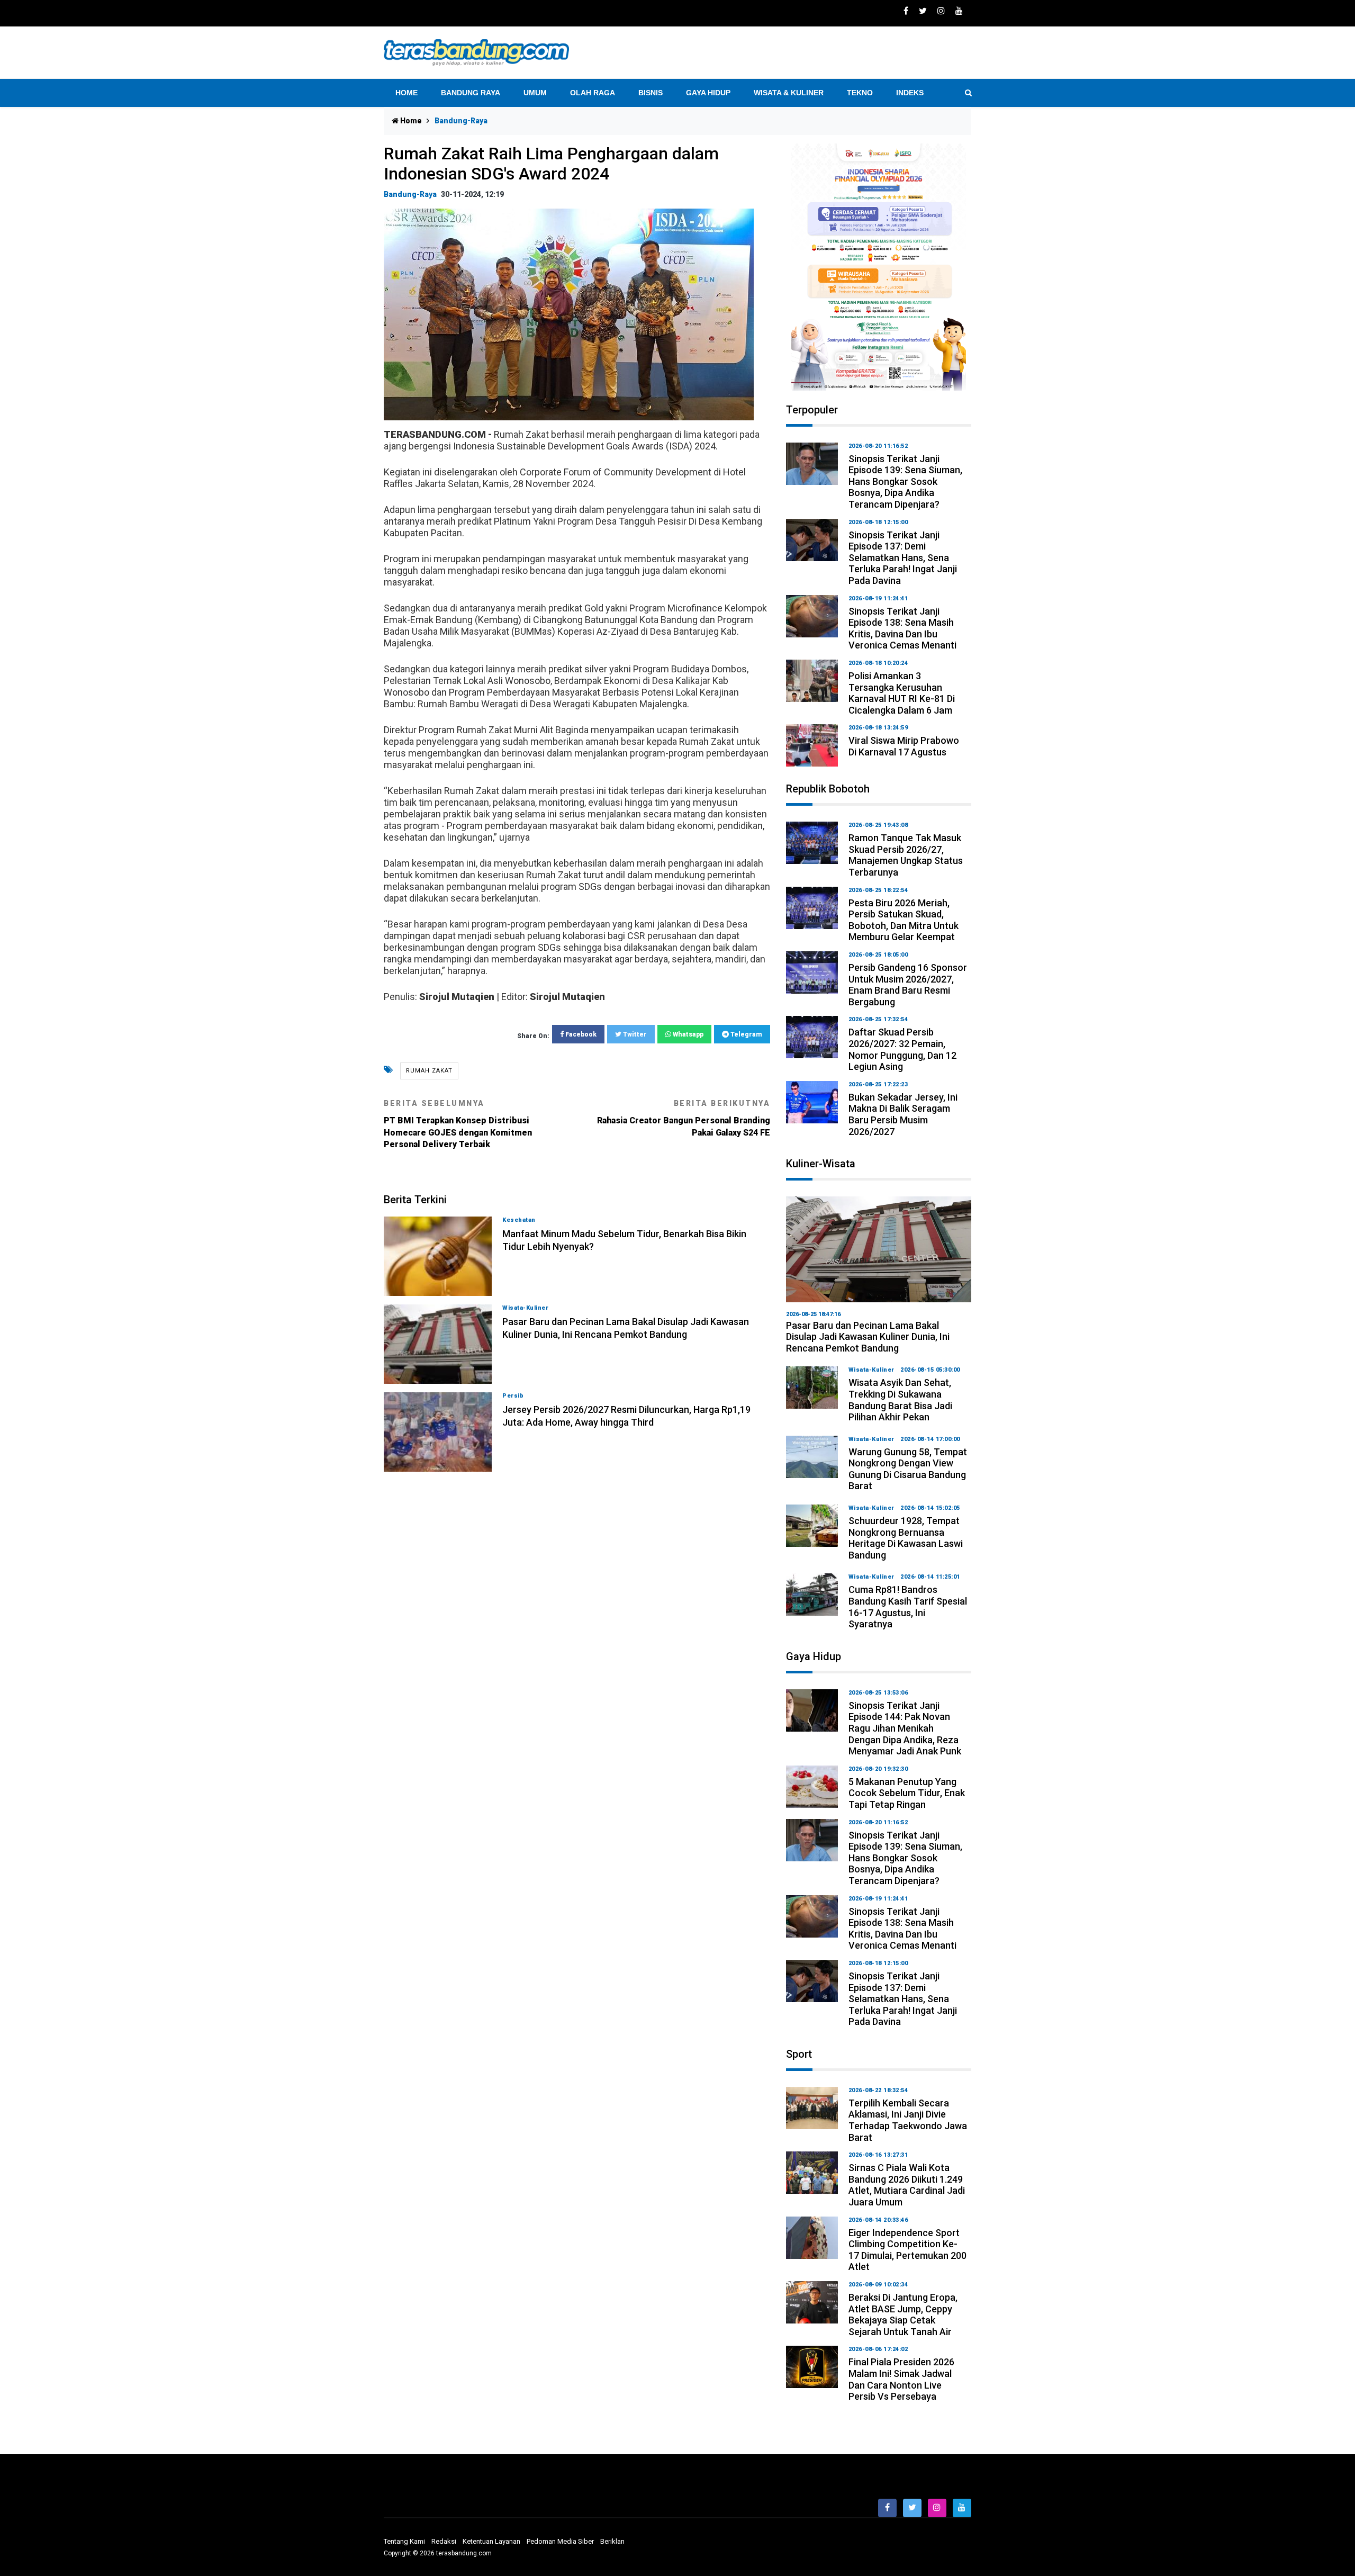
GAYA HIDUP (708, 93)
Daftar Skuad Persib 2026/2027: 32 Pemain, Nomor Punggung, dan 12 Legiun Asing (902, 1049)
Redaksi (444, 2541)
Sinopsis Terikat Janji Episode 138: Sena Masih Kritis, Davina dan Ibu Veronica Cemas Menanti (902, 628)
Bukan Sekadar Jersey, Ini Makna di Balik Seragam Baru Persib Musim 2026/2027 (903, 1114)
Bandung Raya (471, 93)
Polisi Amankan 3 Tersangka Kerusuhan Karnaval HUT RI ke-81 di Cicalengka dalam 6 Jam (902, 693)
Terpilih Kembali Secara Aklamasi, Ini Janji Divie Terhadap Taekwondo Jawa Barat (908, 2120)
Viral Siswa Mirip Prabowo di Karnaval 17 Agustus (904, 746)
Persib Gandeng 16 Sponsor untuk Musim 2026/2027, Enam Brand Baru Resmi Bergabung (908, 985)
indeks (910, 93)
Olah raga (593, 93)
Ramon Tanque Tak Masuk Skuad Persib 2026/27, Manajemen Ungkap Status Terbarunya (906, 855)
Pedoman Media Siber (560, 2541)
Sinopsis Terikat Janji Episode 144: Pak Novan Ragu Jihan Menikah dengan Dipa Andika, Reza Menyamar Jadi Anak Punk (905, 1728)
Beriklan (612, 2541)
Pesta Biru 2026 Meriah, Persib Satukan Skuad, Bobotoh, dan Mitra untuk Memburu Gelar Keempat (904, 920)
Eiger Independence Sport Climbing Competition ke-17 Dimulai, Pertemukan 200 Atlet (907, 2250)
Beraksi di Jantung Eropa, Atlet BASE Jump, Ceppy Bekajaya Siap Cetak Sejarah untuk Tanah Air (903, 2314)
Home (406, 93)
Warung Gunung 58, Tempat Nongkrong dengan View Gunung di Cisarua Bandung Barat (908, 1469)
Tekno (860, 93)
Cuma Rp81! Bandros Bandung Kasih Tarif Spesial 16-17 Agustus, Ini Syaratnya (908, 1607)
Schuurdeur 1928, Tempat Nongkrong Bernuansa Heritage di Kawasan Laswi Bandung (906, 1538)
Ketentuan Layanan (491, 2541)
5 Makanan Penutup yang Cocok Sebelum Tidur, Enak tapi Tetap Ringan (907, 1793)
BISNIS (651, 93)
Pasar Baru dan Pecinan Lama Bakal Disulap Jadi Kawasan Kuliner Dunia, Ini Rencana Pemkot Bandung (868, 1337)
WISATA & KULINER (789, 93)
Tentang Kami (404, 2541)
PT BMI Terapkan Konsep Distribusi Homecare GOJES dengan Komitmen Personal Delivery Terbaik (458, 1124)
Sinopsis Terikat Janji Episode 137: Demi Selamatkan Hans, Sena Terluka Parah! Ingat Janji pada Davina (903, 558)
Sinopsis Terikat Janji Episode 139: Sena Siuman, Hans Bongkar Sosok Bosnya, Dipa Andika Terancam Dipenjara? (905, 481)
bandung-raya (410, 194)
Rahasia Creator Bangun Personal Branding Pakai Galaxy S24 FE (684, 1118)
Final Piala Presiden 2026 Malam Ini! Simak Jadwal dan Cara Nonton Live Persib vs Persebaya (901, 2379)
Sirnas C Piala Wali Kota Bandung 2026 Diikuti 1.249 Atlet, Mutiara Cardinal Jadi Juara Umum (907, 2185)
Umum (535, 93)
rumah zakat (429, 1071)
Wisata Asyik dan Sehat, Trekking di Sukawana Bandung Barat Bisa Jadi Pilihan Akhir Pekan (900, 1400)
